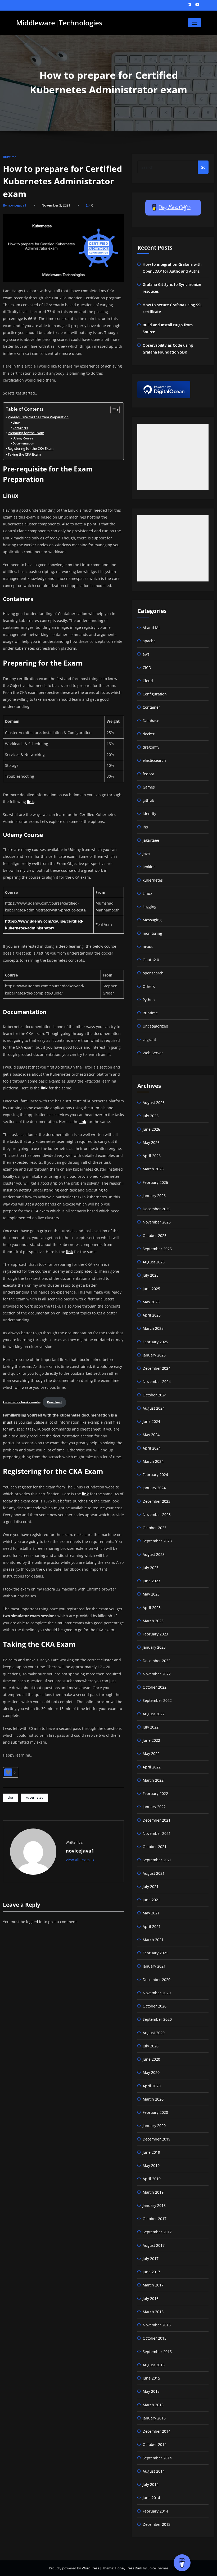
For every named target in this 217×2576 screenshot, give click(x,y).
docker (149, 734)
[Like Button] (8, 1772)
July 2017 (151, 2259)
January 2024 (154, 1488)
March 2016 (153, 2312)
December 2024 (157, 1368)
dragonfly (151, 747)
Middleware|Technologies (59, 23)
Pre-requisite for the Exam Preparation (38, 417)
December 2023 (157, 1501)
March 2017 (153, 2285)
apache (149, 641)
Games (149, 787)
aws (146, 654)
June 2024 (151, 1421)
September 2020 (157, 2019)
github (148, 800)
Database (151, 721)
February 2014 (155, 2511)
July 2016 (151, 2298)
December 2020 (157, 1980)
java (146, 853)
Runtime (10, 157)
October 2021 (155, 1847)
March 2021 (153, 1940)
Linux (16, 422)
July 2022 (151, 1727)
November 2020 (157, 1993)
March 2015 (153, 2405)
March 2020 (153, 2099)
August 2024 (154, 1408)
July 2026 (151, 1116)
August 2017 (154, 2245)
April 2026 (152, 1156)
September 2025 (157, 1249)
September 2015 (157, 2352)
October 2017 (155, 2219)
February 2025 (155, 1342)
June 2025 (151, 1289)
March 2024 (153, 1461)
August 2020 (154, 2033)
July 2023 (151, 1568)
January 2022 (154, 1807)
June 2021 (151, 1900)
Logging (150, 907)
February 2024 (155, 1475)
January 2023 (154, 1647)
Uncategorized (155, 1026)
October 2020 (155, 2006)
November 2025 (157, 1222)
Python (149, 1000)
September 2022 (157, 1700)
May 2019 (151, 2165)
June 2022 (151, 1740)
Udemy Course (23, 438)
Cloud (148, 681)
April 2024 (152, 1448)
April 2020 (152, 2086)
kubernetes (34, 1797)
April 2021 (152, 1926)
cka (10, 1797)
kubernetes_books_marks (22, 1402)
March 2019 (153, 2192)
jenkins (149, 867)
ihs (145, 827)
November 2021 (157, 1833)
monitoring (152, 933)
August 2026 (154, 1103)
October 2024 (155, 1395)
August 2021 (154, 1873)
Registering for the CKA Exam (31, 449)
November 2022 (157, 1674)
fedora (148, 774)
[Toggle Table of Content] (112, 410)
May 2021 (151, 1913)
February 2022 (155, 1793)
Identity (149, 813)
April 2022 (152, 1767)
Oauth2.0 (151, 960)
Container (151, 707)
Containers (20, 428)
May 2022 (151, 1754)
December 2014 (157, 2431)
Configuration (155, 694)
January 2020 (154, 2126)
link (30, 802)
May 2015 (151, 2391)
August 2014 (154, 2471)
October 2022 (155, 1687)
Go (203, 167)
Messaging (152, 920)
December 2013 (157, 2524)
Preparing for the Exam (26, 433)
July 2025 (151, 1275)
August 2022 (154, 1714)
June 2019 (151, 2152)
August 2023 (154, 1554)
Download (54, 1402)
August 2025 (154, 1262)
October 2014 (155, 2444)
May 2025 (151, 1302)
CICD (147, 668)
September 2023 (157, 1541)
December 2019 (157, 2139)
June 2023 (151, 1581)
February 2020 (155, 2112)
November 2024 (157, 1381)
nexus (148, 946)
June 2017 (151, 2272)
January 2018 (154, 2205)
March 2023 (153, 1621)
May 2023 (151, 1594)
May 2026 (151, 1142)
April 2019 (152, 2179)
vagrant (149, 1040)
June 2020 (151, 2059)
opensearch (153, 973)
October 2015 (155, 2338)
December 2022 (157, 1661)
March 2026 (153, 1169)
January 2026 (154, 1196)
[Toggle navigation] (194, 23)
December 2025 (157, 1209)
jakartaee (151, 840)
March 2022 (153, 1780)
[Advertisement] (173, 457)
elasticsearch (154, 760)
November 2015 (157, 2325)
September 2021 (157, 1860)
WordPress (91, 2568)
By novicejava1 (15, 205)
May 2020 (151, 2072)
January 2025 (154, 1355)
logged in (34, 1922)
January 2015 (154, 2418)
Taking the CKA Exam (24, 454)
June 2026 (151, 1129)
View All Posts (78, 1860)
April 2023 (152, 1608)
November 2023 (157, 1514)
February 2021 (155, 1953)
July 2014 (151, 2484)
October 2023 (155, 1528)
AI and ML (152, 628)
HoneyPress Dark (128, 2568)
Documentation (23, 443)
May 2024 (151, 1435)
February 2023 (155, 1634)
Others (149, 986)
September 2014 (157, 2458)
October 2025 (155, 1236)
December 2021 (157, 1820)
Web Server (153, 1053)
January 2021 (154, 1966)
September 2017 (157, 2232)
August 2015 (154, 2365)
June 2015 (151, 2378)
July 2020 (151, 2046)
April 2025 (152, 1315)
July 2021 (151, 1887)
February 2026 (155, 1182)
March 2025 (153, 1328)
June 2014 (151, 2498)
